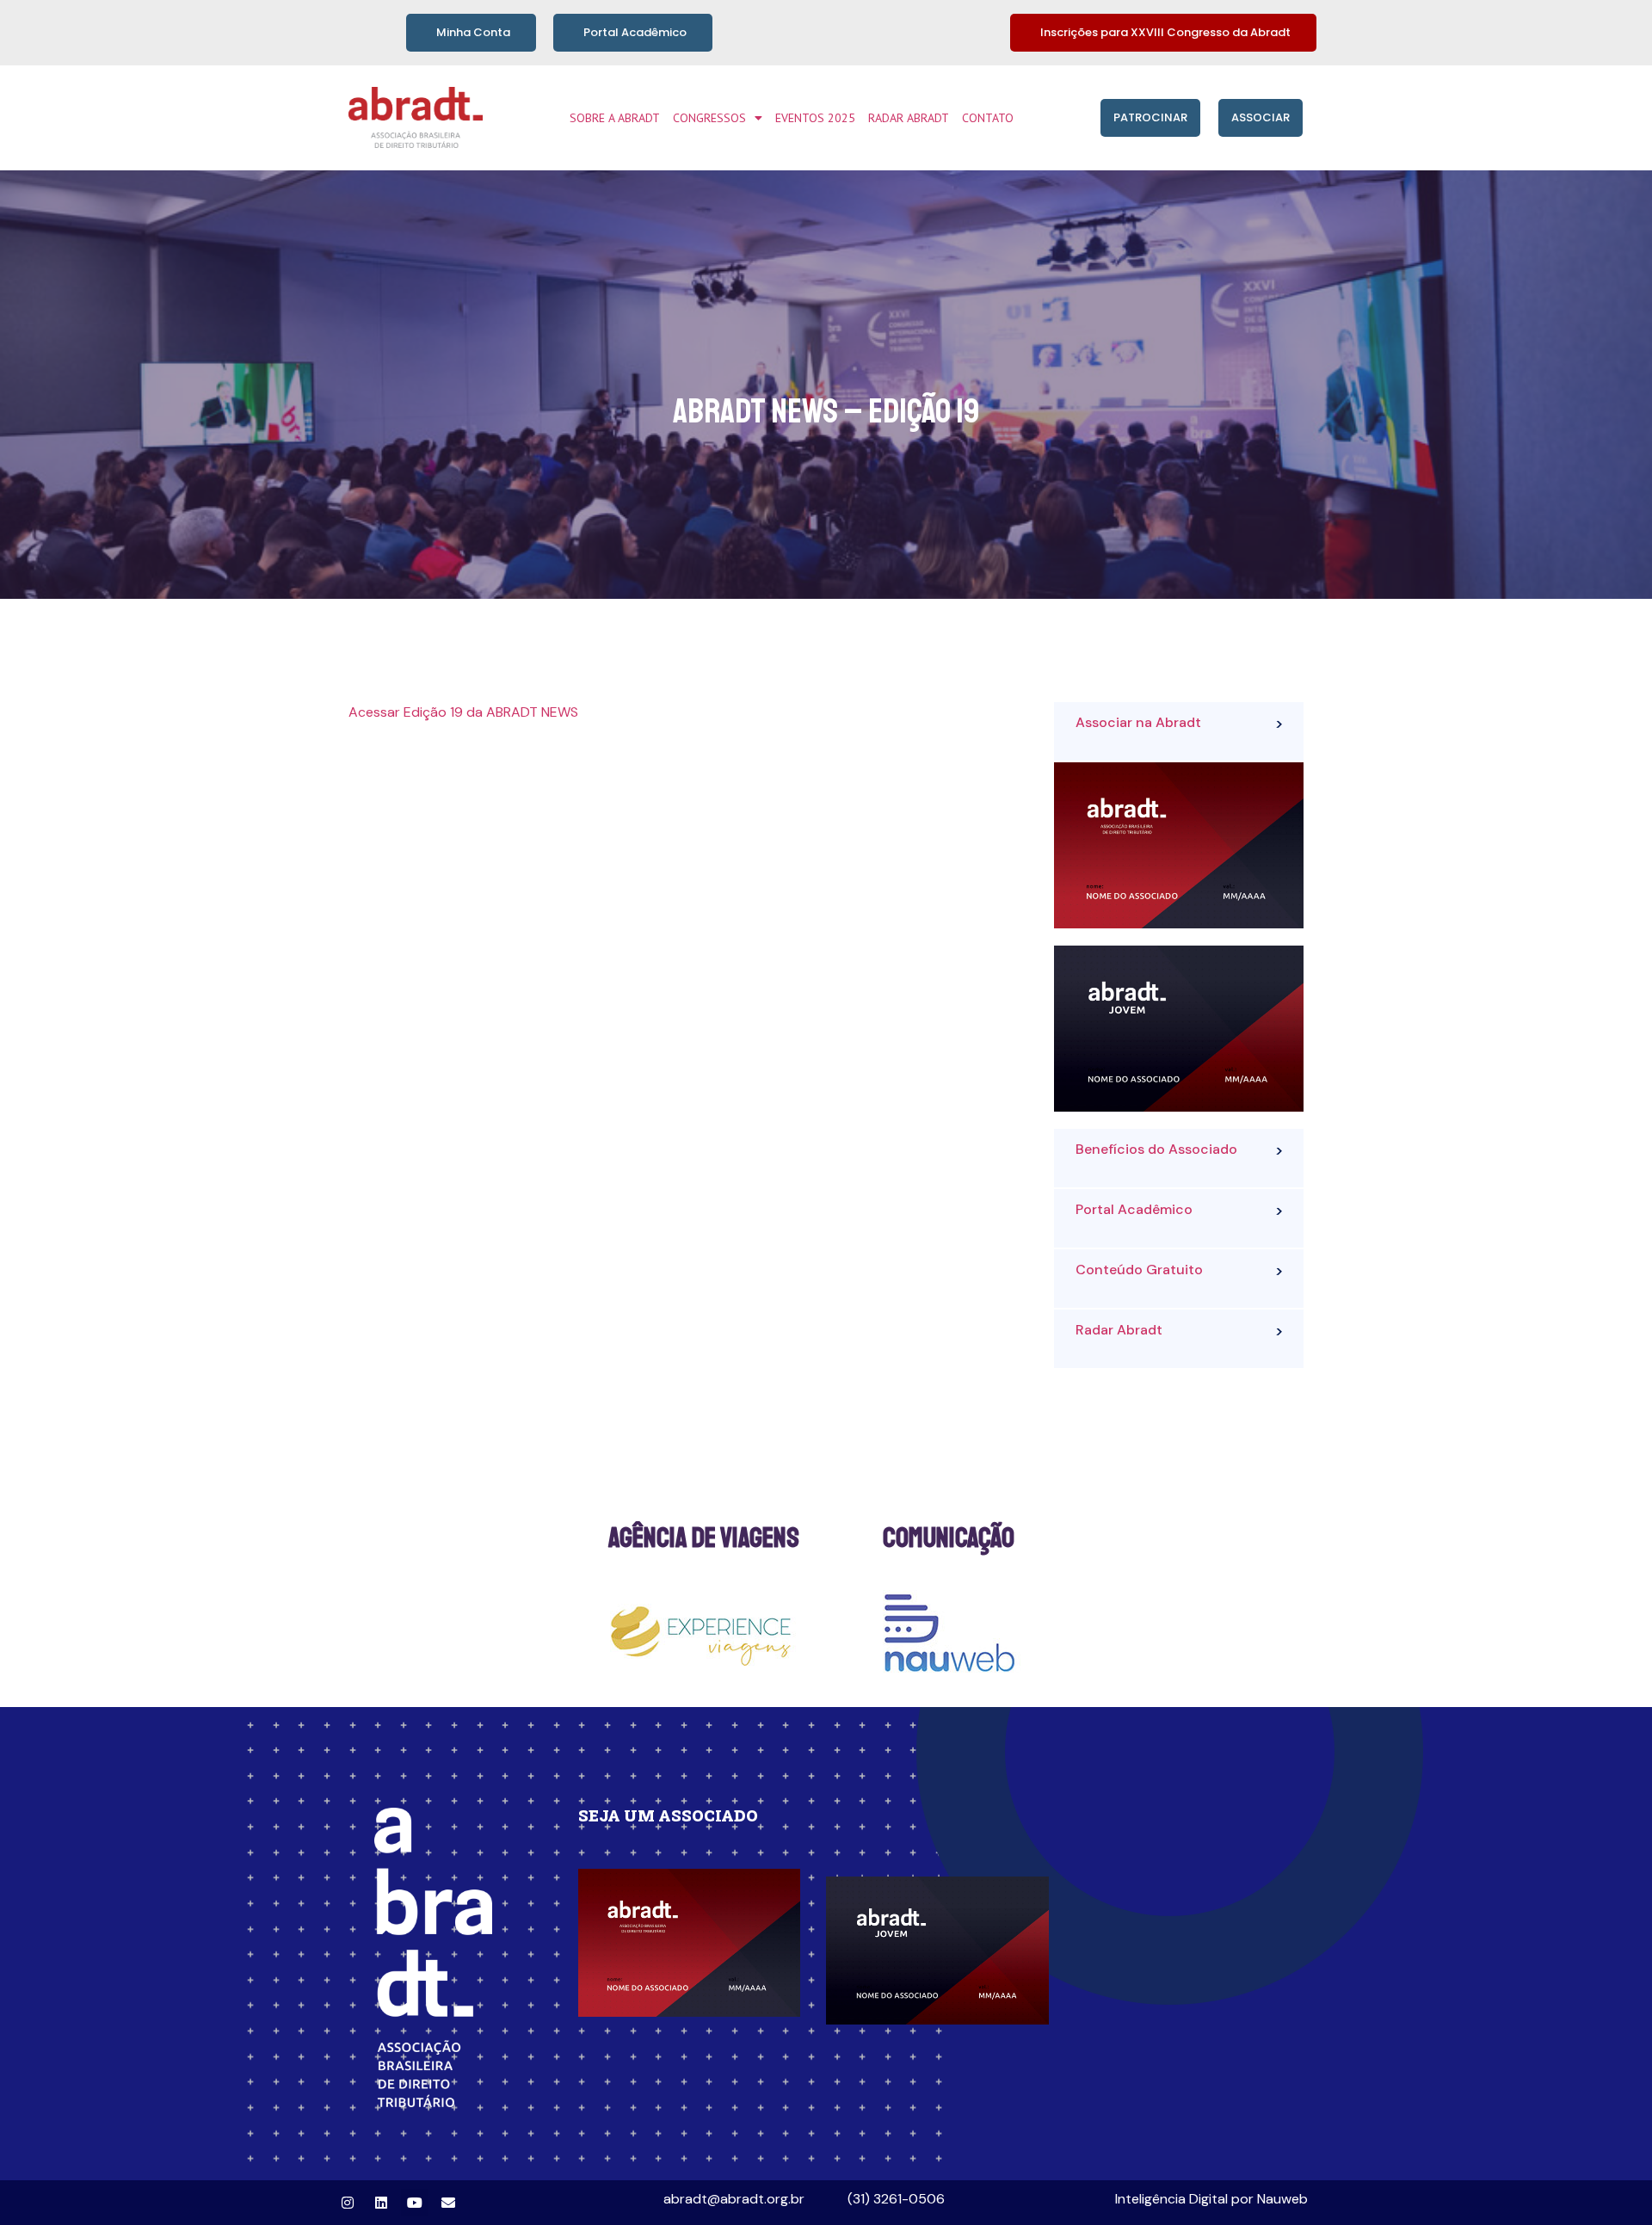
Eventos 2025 (815, 118)
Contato (988, 118)
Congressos (709, 118)
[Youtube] (415, 2203)
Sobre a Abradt (615, 118)
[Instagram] (348, 2203)
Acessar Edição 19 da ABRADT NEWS (463, 712)
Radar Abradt (909, 118)
